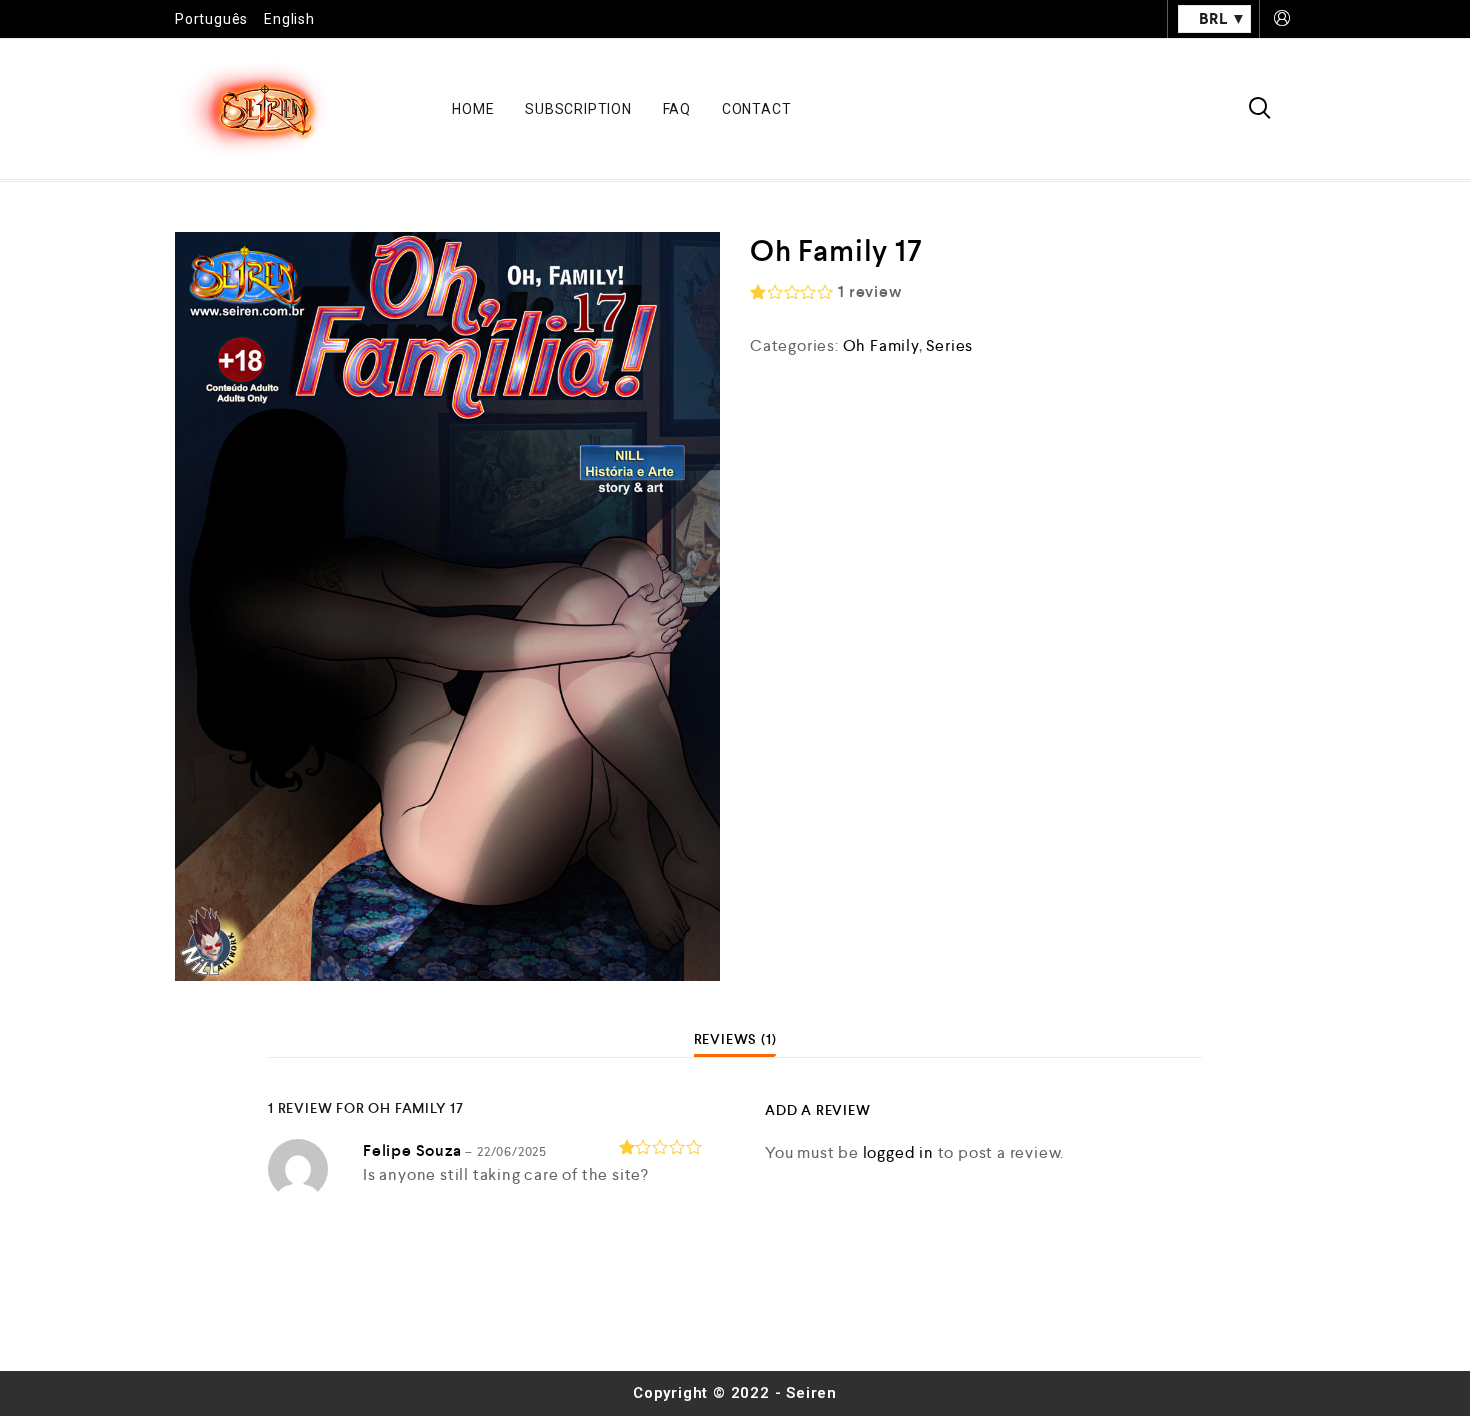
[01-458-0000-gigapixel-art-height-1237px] (447, 606)
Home (473, 109)
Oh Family (881, 345)
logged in (898, 1152)
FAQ (677, 109)
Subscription (578, 109)
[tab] (735, 1039)
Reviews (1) (735, 1039)
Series (949, 345)
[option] (447, 606)
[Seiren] (253, 109)
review (869, 291)
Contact (757, 109)
